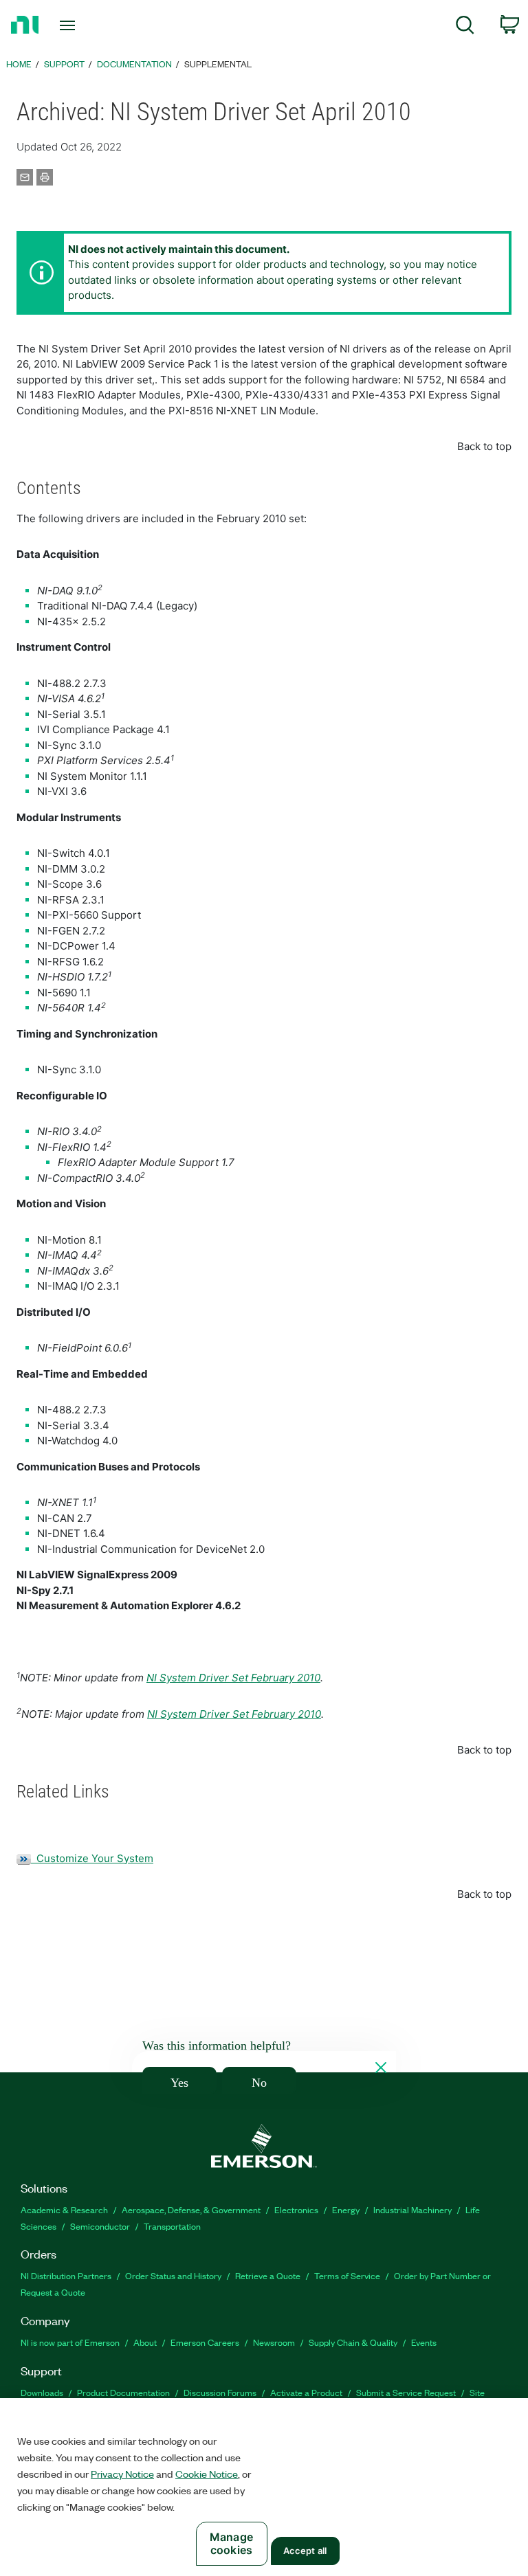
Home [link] (19, 64)
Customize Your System (92, 1858)
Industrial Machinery (412, 2209)
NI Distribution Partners (66, 2275)
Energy (346, 2209)
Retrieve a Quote (268, 2275)
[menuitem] (465, 27)
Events (424, 2342)
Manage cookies (231, 2543)
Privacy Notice (122, 2474)
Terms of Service (347, 2275)
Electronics (296, 2209)
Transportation (172, 2226)
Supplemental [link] (218, 64)
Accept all (305, 2551)
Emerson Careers (205, 2342)
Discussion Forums (220, 2392)
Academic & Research (64, 2209)
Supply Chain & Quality (353, 2342)
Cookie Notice (207, 2474)
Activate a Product (306, 2392)
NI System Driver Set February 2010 (233, 1678)
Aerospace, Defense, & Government (191, 2209)
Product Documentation (123, 2392)
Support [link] (64, 64)
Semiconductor (100, 2226)
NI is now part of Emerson (70, 2342)
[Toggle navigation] (83, 25)
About (145, 2342)
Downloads (42, 2392)
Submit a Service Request (406, 2392)
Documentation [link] (134, 64)
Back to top (484, 446)
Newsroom (274, 2342)
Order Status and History (173, 2275)
